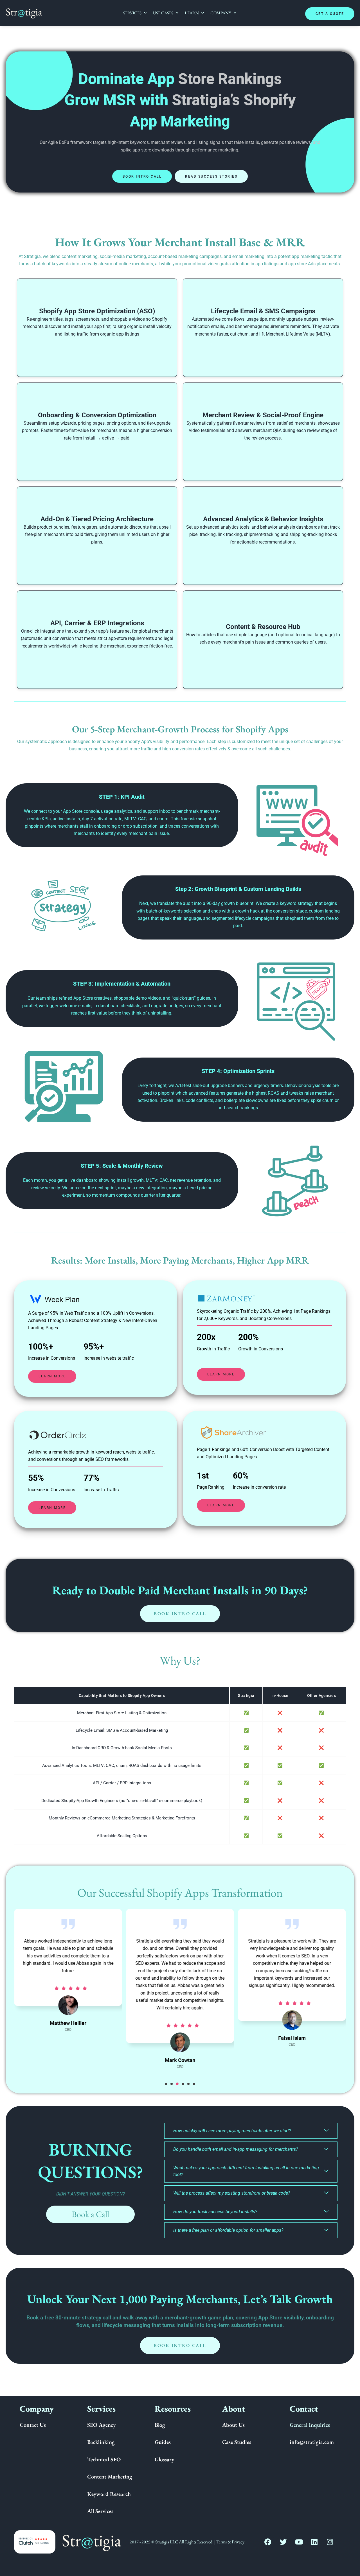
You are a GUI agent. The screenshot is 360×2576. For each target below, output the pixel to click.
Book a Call (90, 2214)
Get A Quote (330, 14)
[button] (166, 2084)
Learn (192, 13)
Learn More (52, 1376)
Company (221, 13)
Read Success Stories (211, 176)
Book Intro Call (142, 176)
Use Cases (163, 13)
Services (132, 13)
